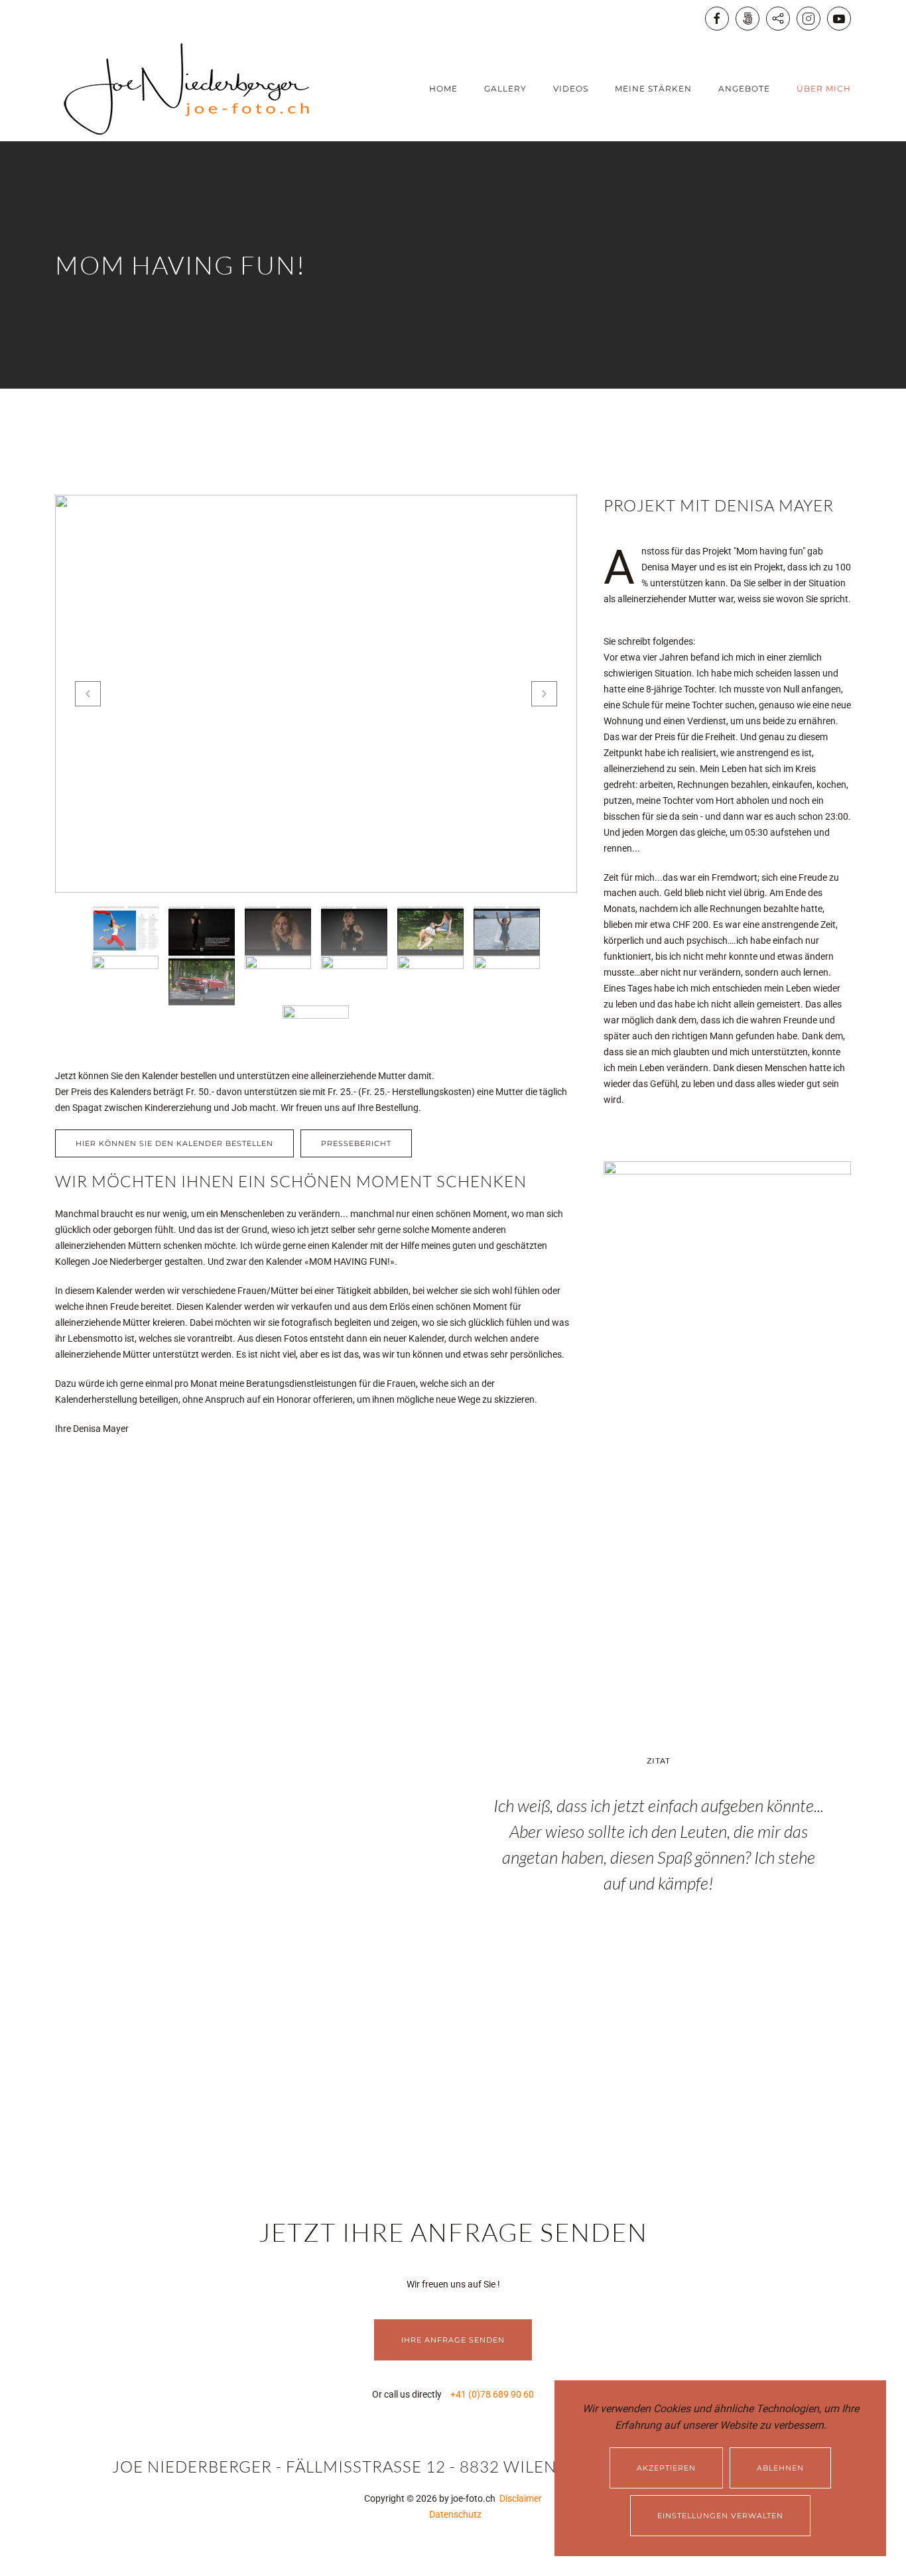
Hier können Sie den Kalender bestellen (174, 1143)
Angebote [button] (744, 89)
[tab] (125, 931)
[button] (88, 694)
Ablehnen (780, 2468)
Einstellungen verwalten (720, 2516)
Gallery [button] (505, 89)
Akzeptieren (666, 2468)
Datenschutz (453, 2514)
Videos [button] (571, 89)
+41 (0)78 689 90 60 (492, 2394)
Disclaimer (519, 2498)
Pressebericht (356, 1143)
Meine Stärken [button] (653, 89)
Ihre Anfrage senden (453, 2340)
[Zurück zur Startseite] (188, 89)
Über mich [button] (824, 89)
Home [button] (443, 89)
